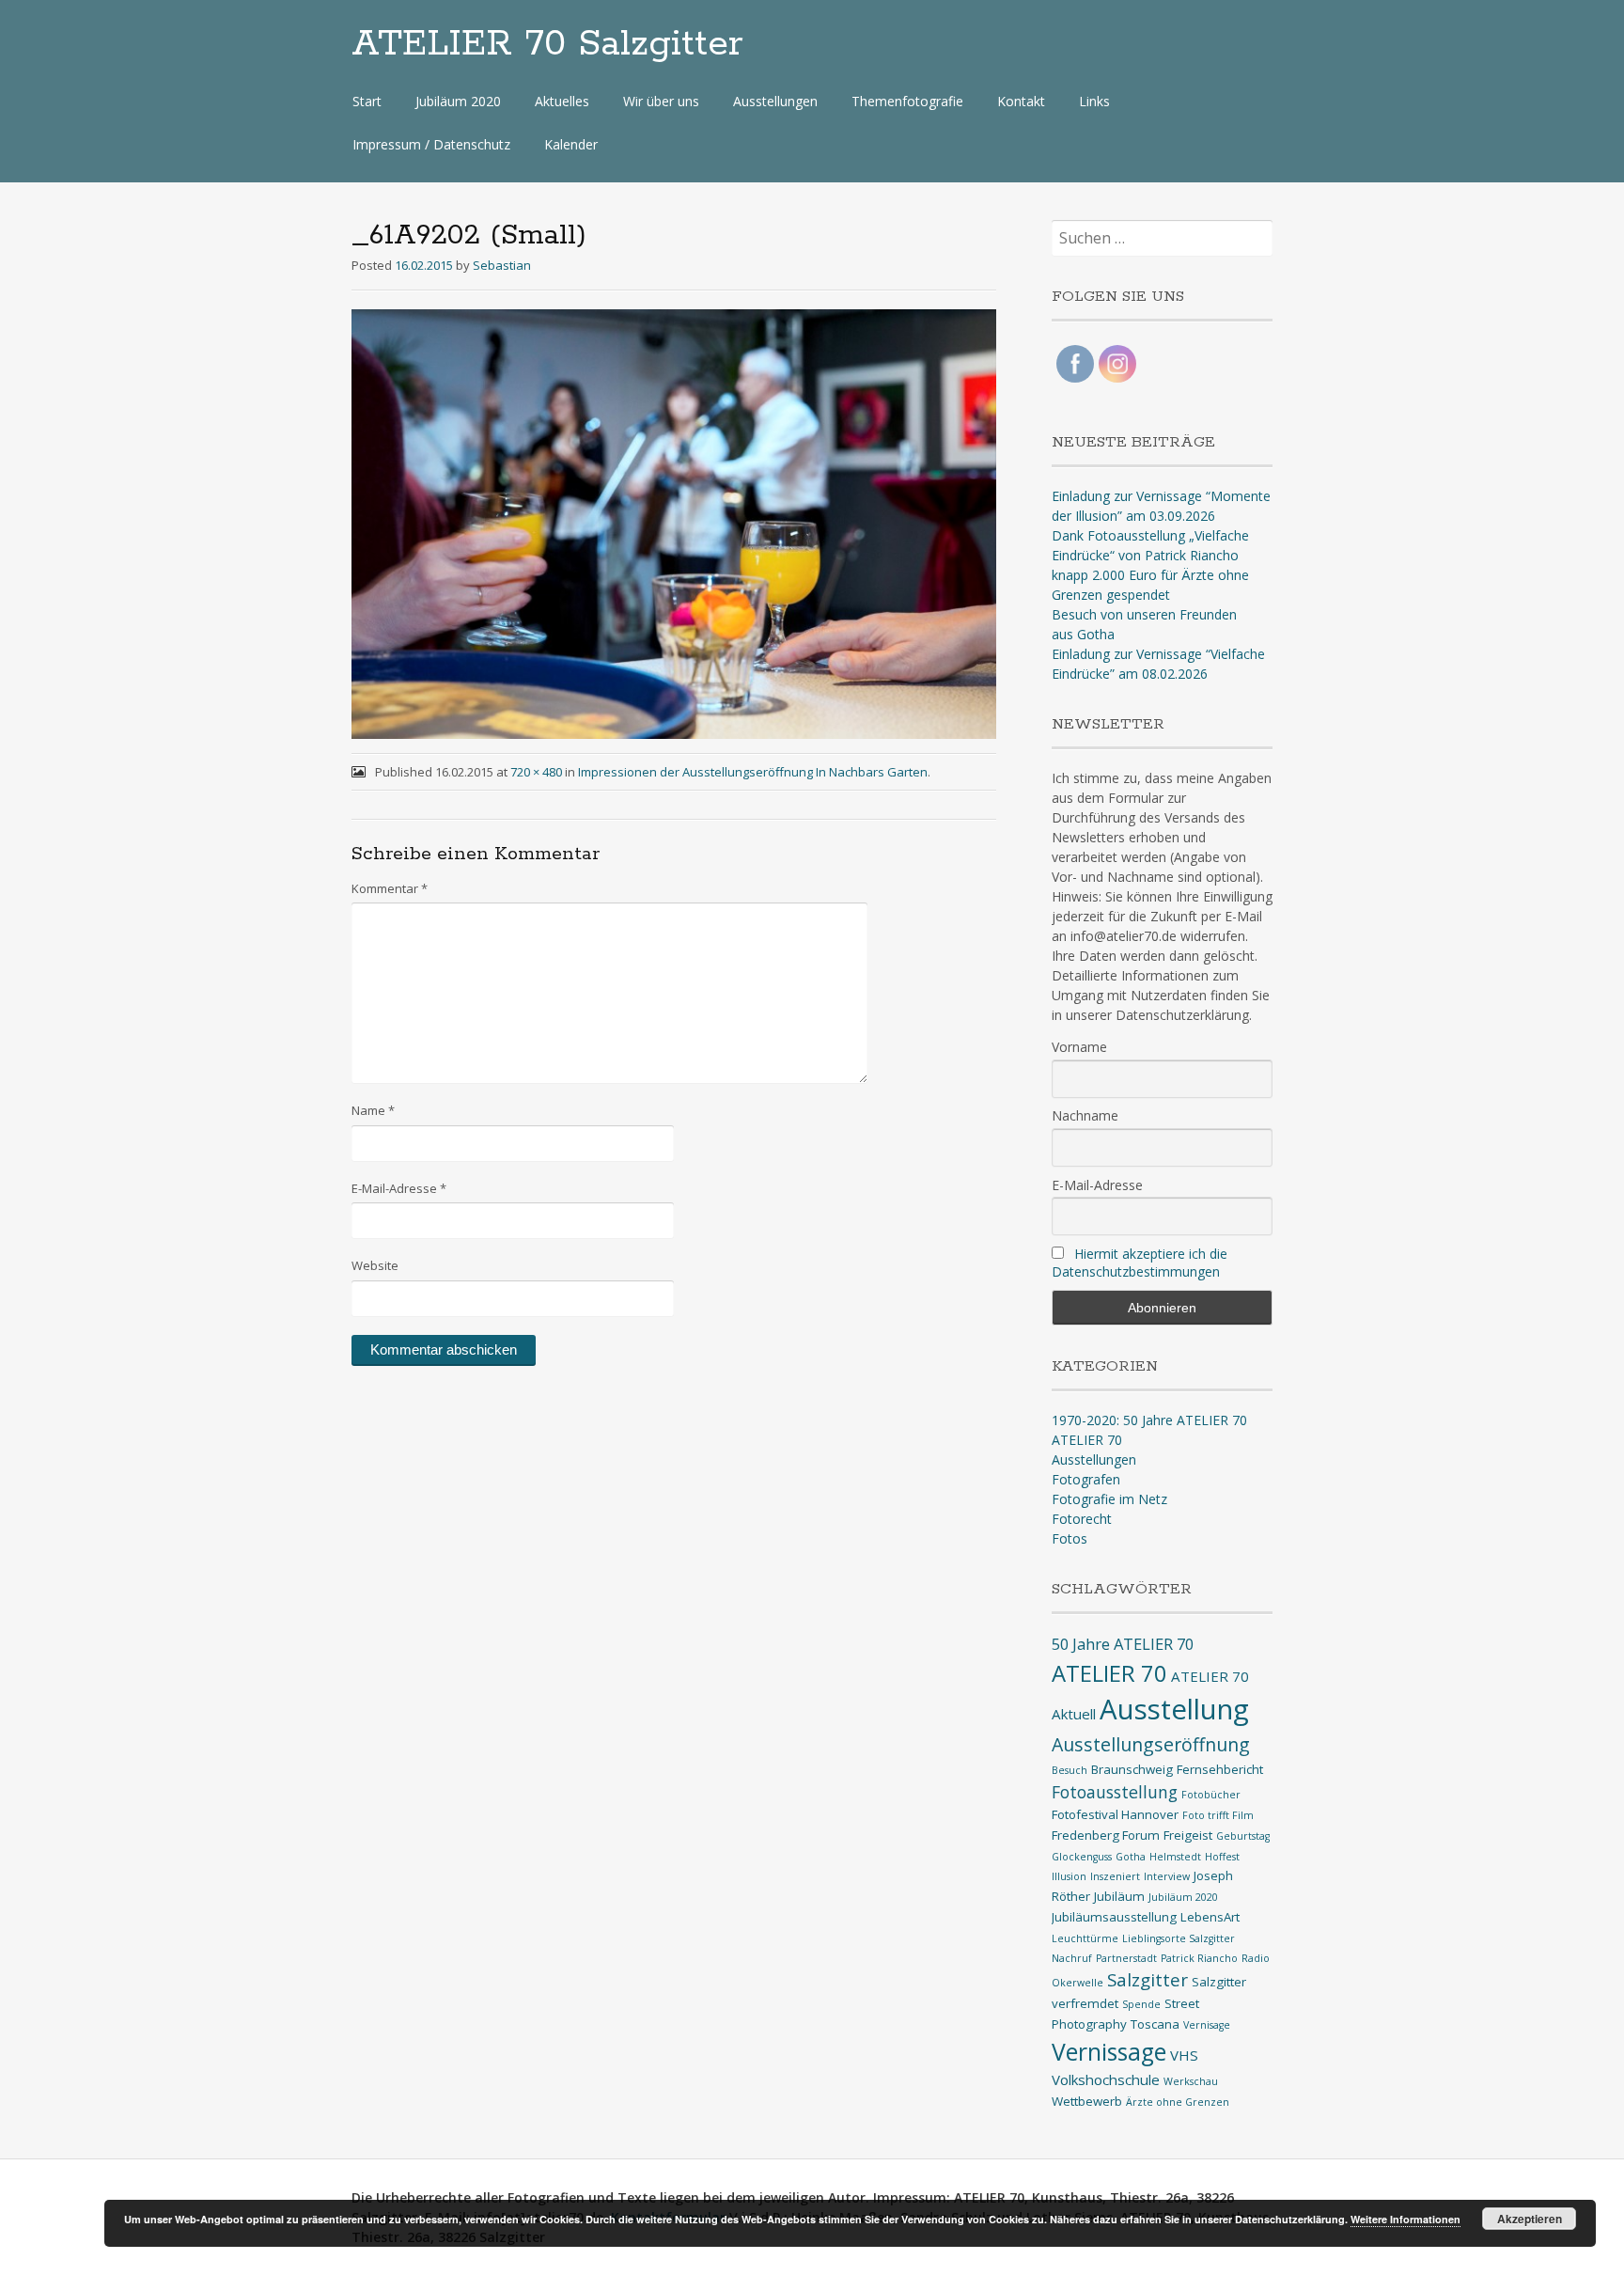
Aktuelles (562, 101)
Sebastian (502, 265)
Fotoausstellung (1115, 1792)
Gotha (1131, 1857)
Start (367, 101)
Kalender (571, 144)
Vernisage (1207, 2025)
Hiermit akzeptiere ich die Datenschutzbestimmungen (1140, 1263)
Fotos (1070, 1538)
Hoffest (1222, 1857)
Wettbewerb (1087, 2101)
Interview (1167, 1876)
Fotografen (1086, 1479)
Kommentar (390, 888)
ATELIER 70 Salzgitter (547, 44)
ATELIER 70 (1087, 1440)
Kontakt (1021, 101)
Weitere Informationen (1405, 2219)
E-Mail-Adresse (399, 1188)
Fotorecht (1082, 1519)
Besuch (1070, 1770)
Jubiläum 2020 (458, 101)
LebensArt (1210, 1917)
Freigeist (1188, 1835)
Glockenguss (1082, 1857)
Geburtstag (1243, 1836)
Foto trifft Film (1218, 1815)
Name (373, 1110)
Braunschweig (1132, 1769)
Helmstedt (1175, 1857)
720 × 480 (536, 772)
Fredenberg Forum (1106, 1835)
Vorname (1079, 1047)
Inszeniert (1115, 1876)
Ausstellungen (775, 101)
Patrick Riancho (1199, 1958)
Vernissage (1109, 2052)
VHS (1184, 2055)
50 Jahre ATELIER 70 (1123, 1644)
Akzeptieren (1530, 2219)
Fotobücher (1211, 1795)
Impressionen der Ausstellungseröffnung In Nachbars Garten (753, 772)
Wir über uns (661, 101)
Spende (1141, 2004)
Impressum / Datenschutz (431, 144)
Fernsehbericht (1220, 1769)
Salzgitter (1148, 1979)
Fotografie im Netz (1109, 1499)
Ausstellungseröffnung (1151, 1744)
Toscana (1155, 2024)
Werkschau (1191, 2081)
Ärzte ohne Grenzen (1178, 2102)
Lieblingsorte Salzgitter (1179, 1938)
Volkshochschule (1106, 2079)
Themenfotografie (907, 101)
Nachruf (1072, 1958)
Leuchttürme (1085, 1938)
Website (375, 1265)
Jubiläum (1119, 1896)
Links (1094, 101)
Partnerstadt (1126, 1958)
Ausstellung (1174, 1709)
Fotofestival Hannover (1115, 1814)
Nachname (1085, 1115)
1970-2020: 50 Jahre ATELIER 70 (1149, 1420)
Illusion (1069, 1876)
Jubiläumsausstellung (1114, 1917)
